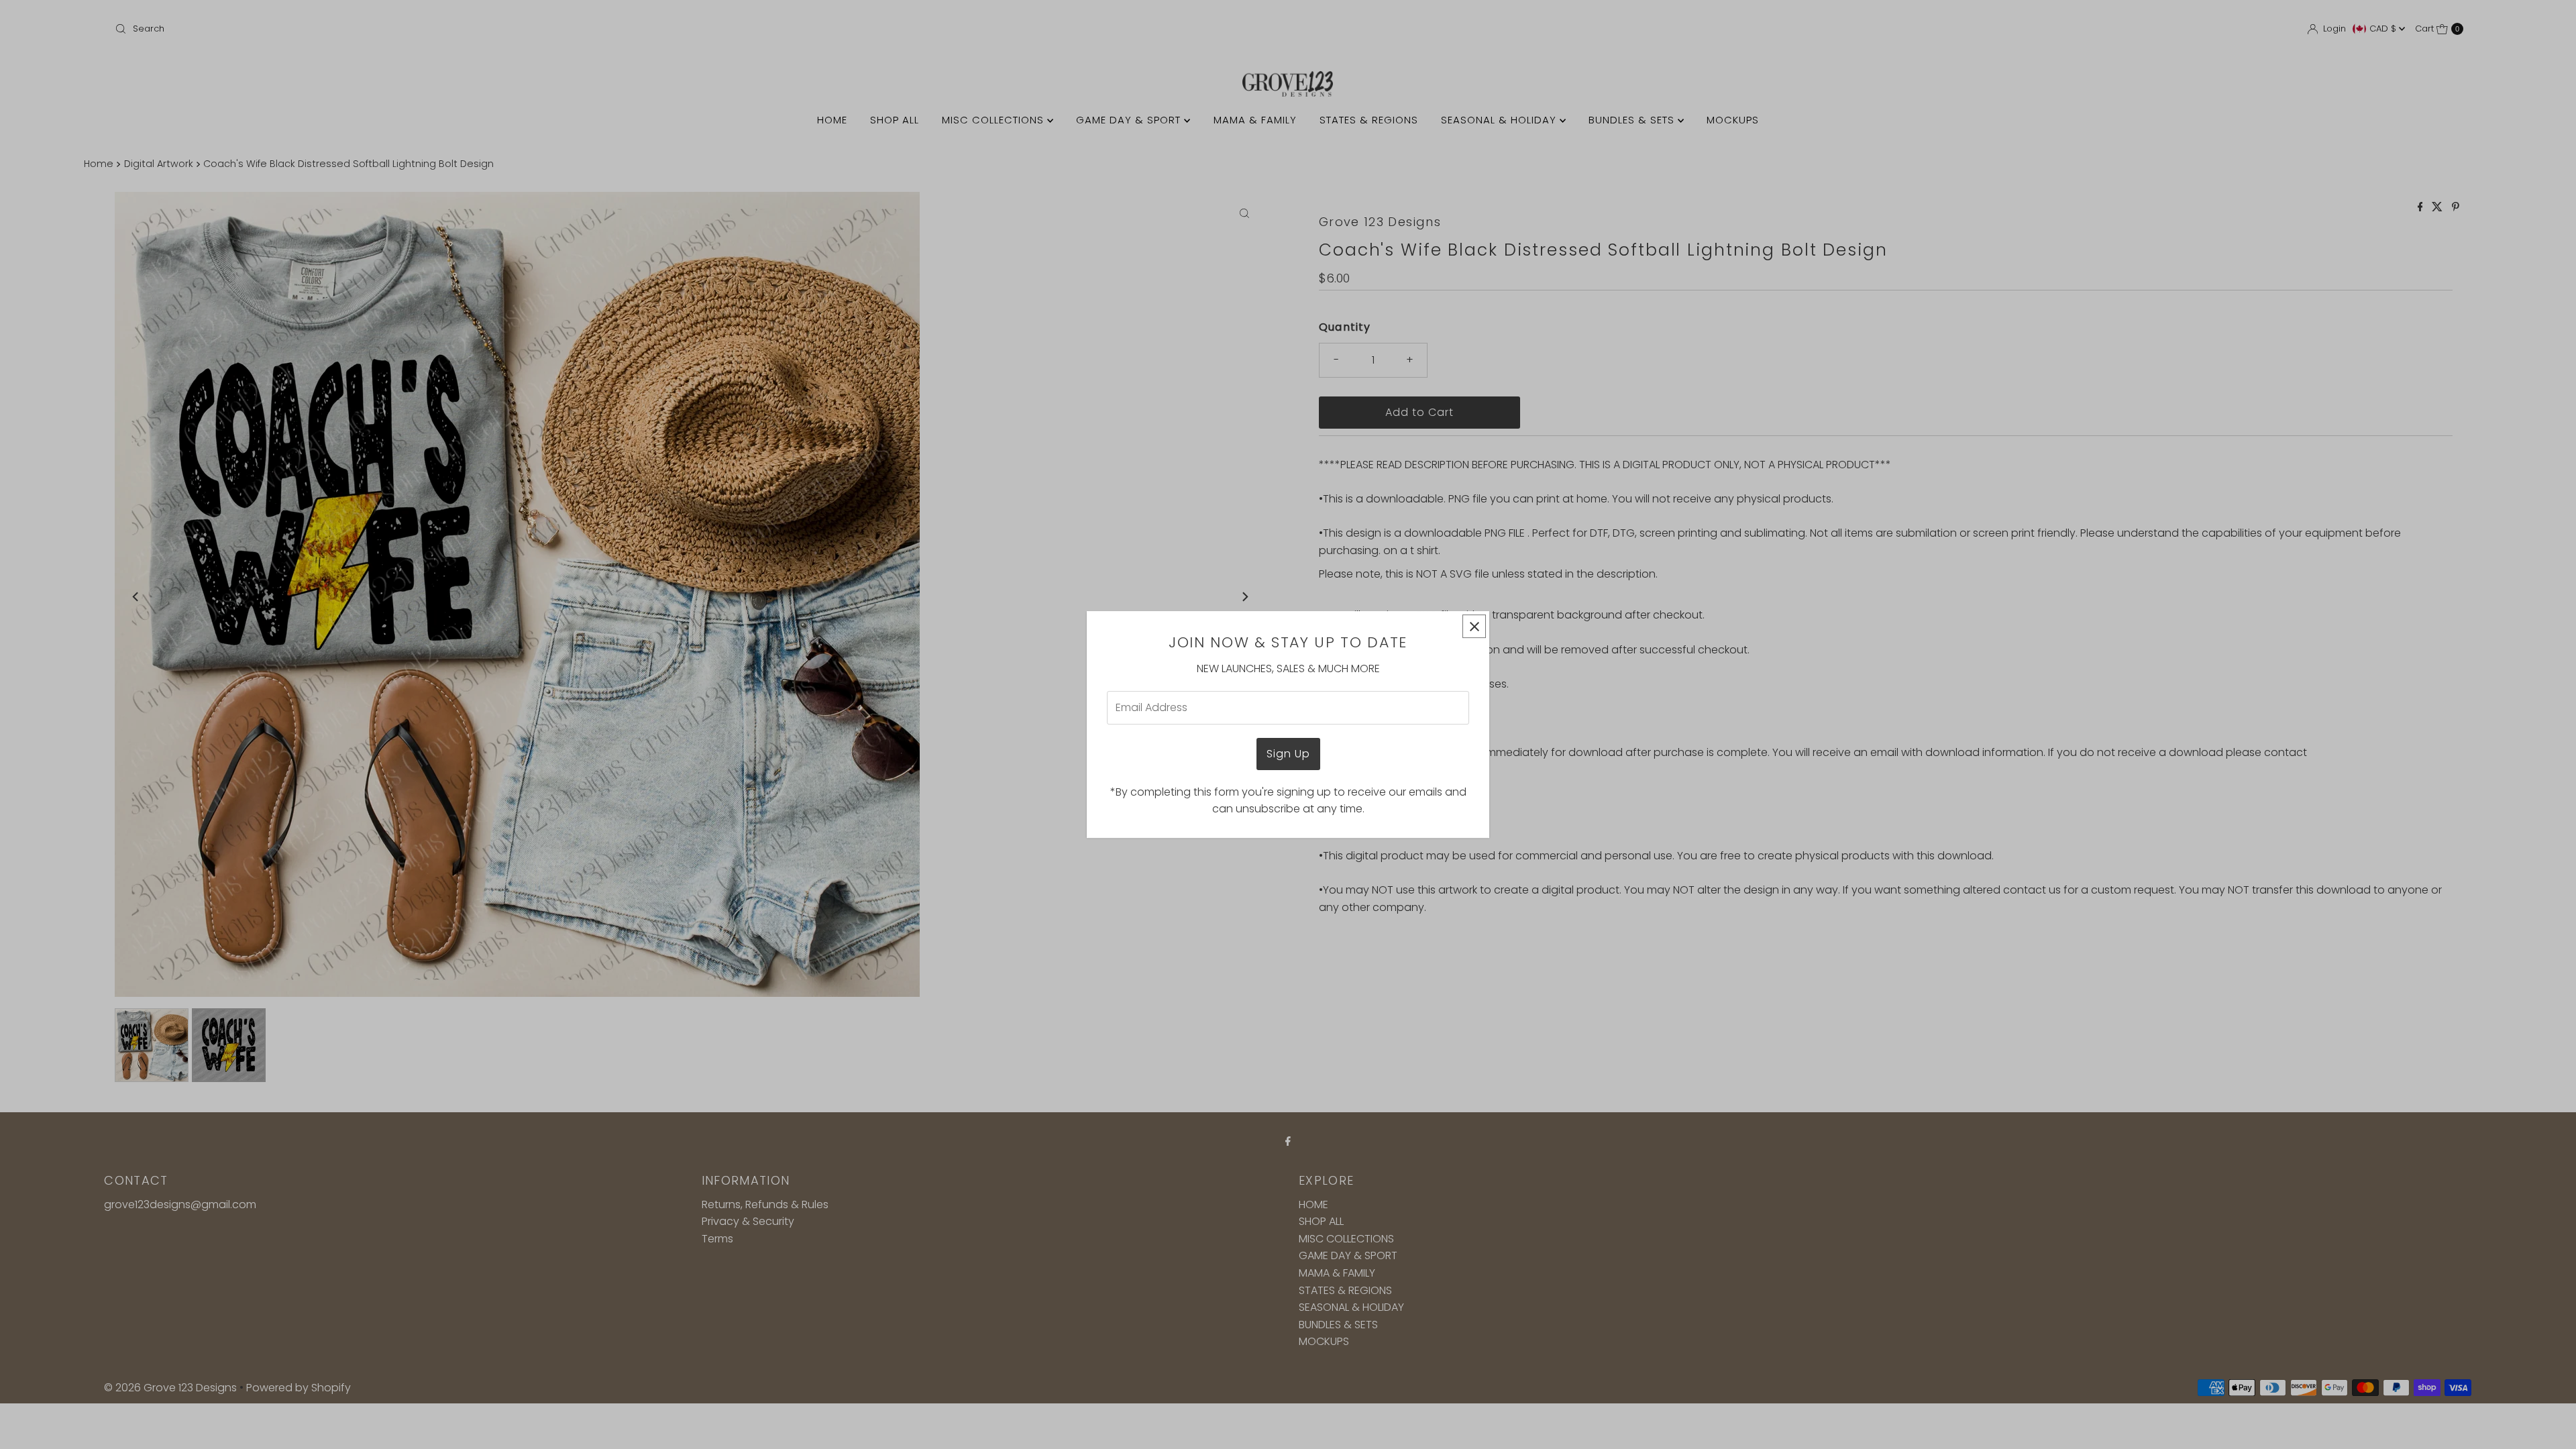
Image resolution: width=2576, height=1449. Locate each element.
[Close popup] (1474, 626)
